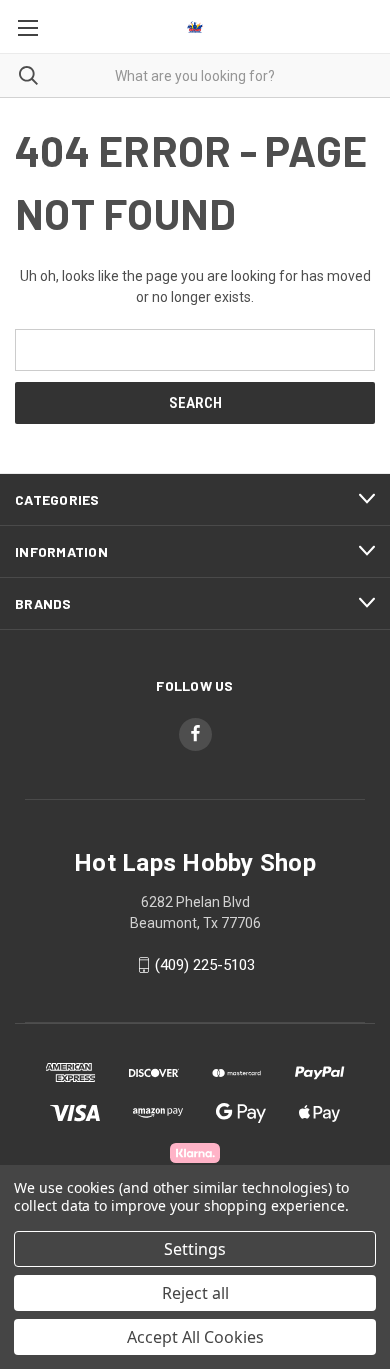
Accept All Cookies (195, 1337)
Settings (195, 1249)
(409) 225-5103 (205, 965)
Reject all (195, 1293)
